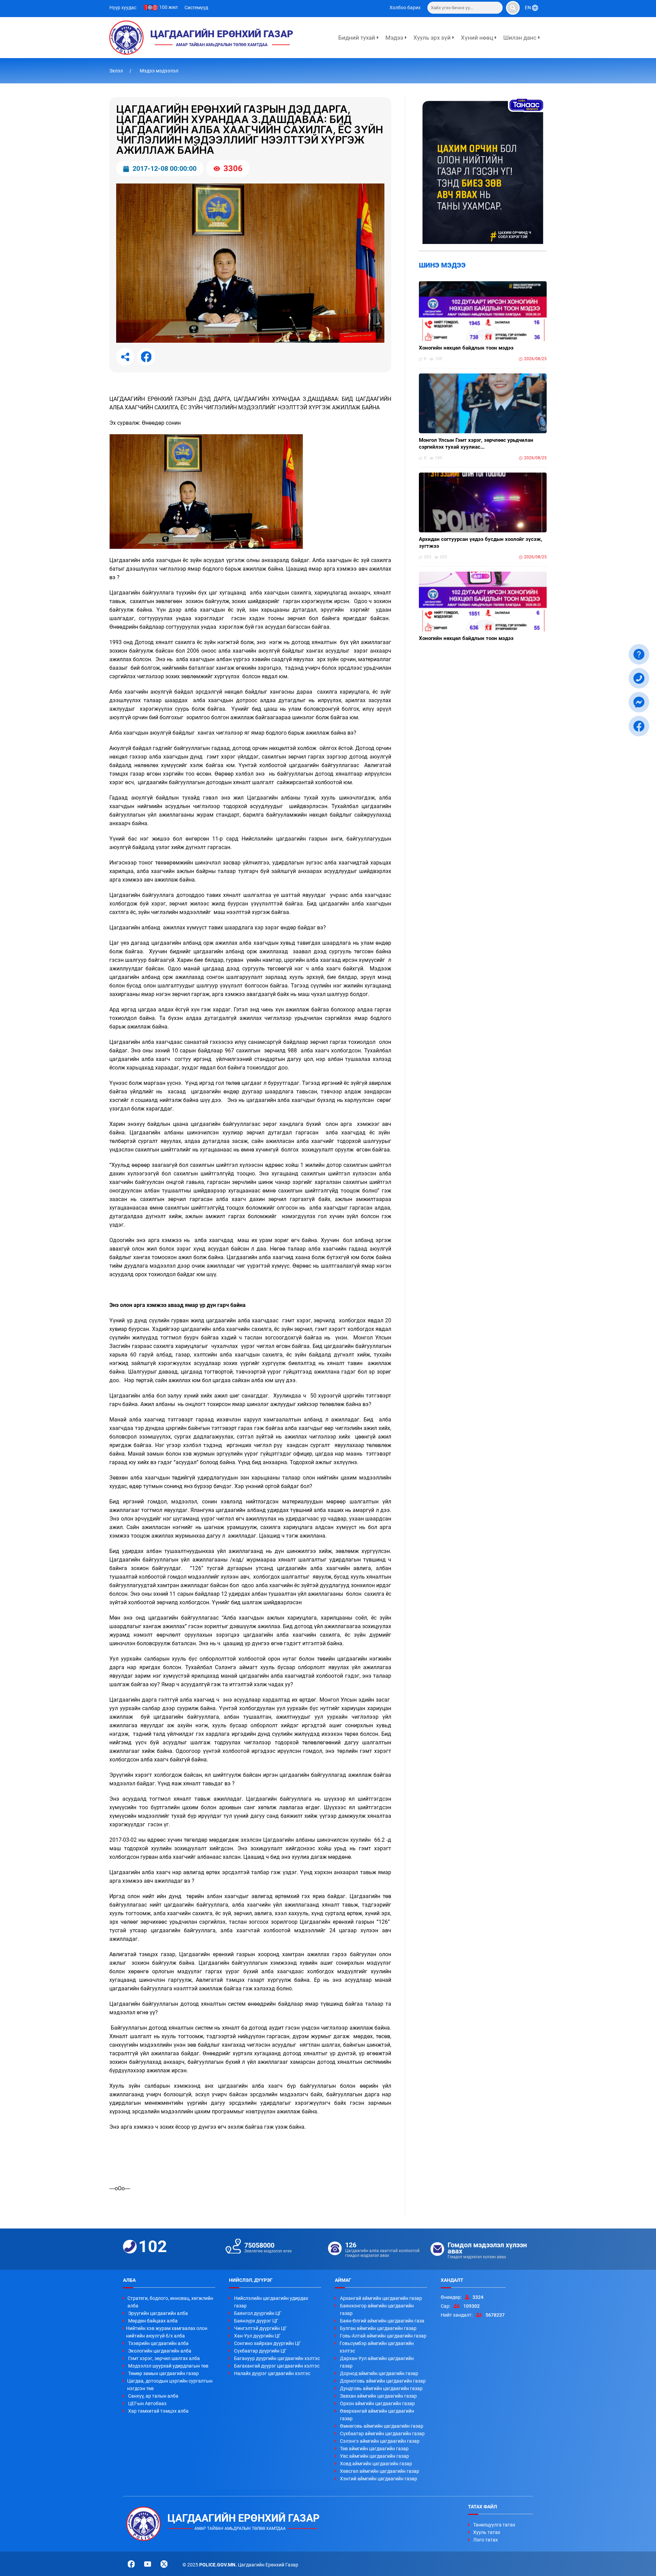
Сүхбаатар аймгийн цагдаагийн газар (382, 2434)
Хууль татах (487, 2532)
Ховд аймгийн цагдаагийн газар (376, 2464)
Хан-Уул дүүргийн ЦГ (257, 2336)
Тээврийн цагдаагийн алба (158, 2343)
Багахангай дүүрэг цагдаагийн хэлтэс (277, 2366)
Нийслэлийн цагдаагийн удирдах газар (271, 2302)
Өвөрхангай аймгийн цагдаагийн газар (377, 2415)
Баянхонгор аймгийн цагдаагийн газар (377, 2309)
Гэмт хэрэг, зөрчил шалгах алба (164, 2358)
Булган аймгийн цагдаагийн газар (378, 2328)
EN (528, 8)
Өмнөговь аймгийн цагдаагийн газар (382, 2426)
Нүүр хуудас (123, 8)
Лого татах (486, 2540)
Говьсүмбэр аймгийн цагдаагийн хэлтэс (377, 2347)
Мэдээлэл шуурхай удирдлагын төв (168, 2366)
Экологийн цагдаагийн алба (160, 2351)
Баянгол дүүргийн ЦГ (258, 2313)
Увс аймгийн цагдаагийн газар (374, 2456)
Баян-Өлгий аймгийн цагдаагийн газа (382, 2321)
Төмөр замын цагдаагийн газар (163, 2373)
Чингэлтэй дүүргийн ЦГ (261, 2328)
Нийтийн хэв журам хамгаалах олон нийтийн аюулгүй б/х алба (167, 2332)
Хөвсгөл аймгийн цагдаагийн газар (380, 2471)
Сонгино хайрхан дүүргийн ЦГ (268, 2343)
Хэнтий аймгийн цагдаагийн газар (379, 2479)
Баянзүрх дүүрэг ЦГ (256, 2321)
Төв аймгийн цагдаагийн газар (374, 2449)
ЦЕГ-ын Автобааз (147, 2403)
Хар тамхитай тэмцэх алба (158, 2411)
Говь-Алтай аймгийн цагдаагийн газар (383, 2336)
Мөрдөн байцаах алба (153, 2321)
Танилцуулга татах (494, 2525)
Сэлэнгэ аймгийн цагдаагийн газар (380, 2441)
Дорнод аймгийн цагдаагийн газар (379, 2373)
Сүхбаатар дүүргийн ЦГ (260, 2351)
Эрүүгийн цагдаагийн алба (158, 2313)
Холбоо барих (405, 8)
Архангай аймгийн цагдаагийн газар (381, 2298)
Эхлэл (117, 71)
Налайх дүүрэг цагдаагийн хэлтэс (272, 2373)
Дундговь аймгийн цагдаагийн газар (381, 2388)
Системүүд (196, 8)
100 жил (168, 7)
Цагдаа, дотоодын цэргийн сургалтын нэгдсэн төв (170, 2385)
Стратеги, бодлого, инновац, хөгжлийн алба (170, 2302)
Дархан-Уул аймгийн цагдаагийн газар (377, 2362)
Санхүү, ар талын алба (153, 2396)
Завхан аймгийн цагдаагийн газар (378, 2396)
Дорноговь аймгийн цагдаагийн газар (383, 2381)
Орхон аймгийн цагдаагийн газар (377, 2403)
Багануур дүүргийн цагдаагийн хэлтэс (277, 2358)
